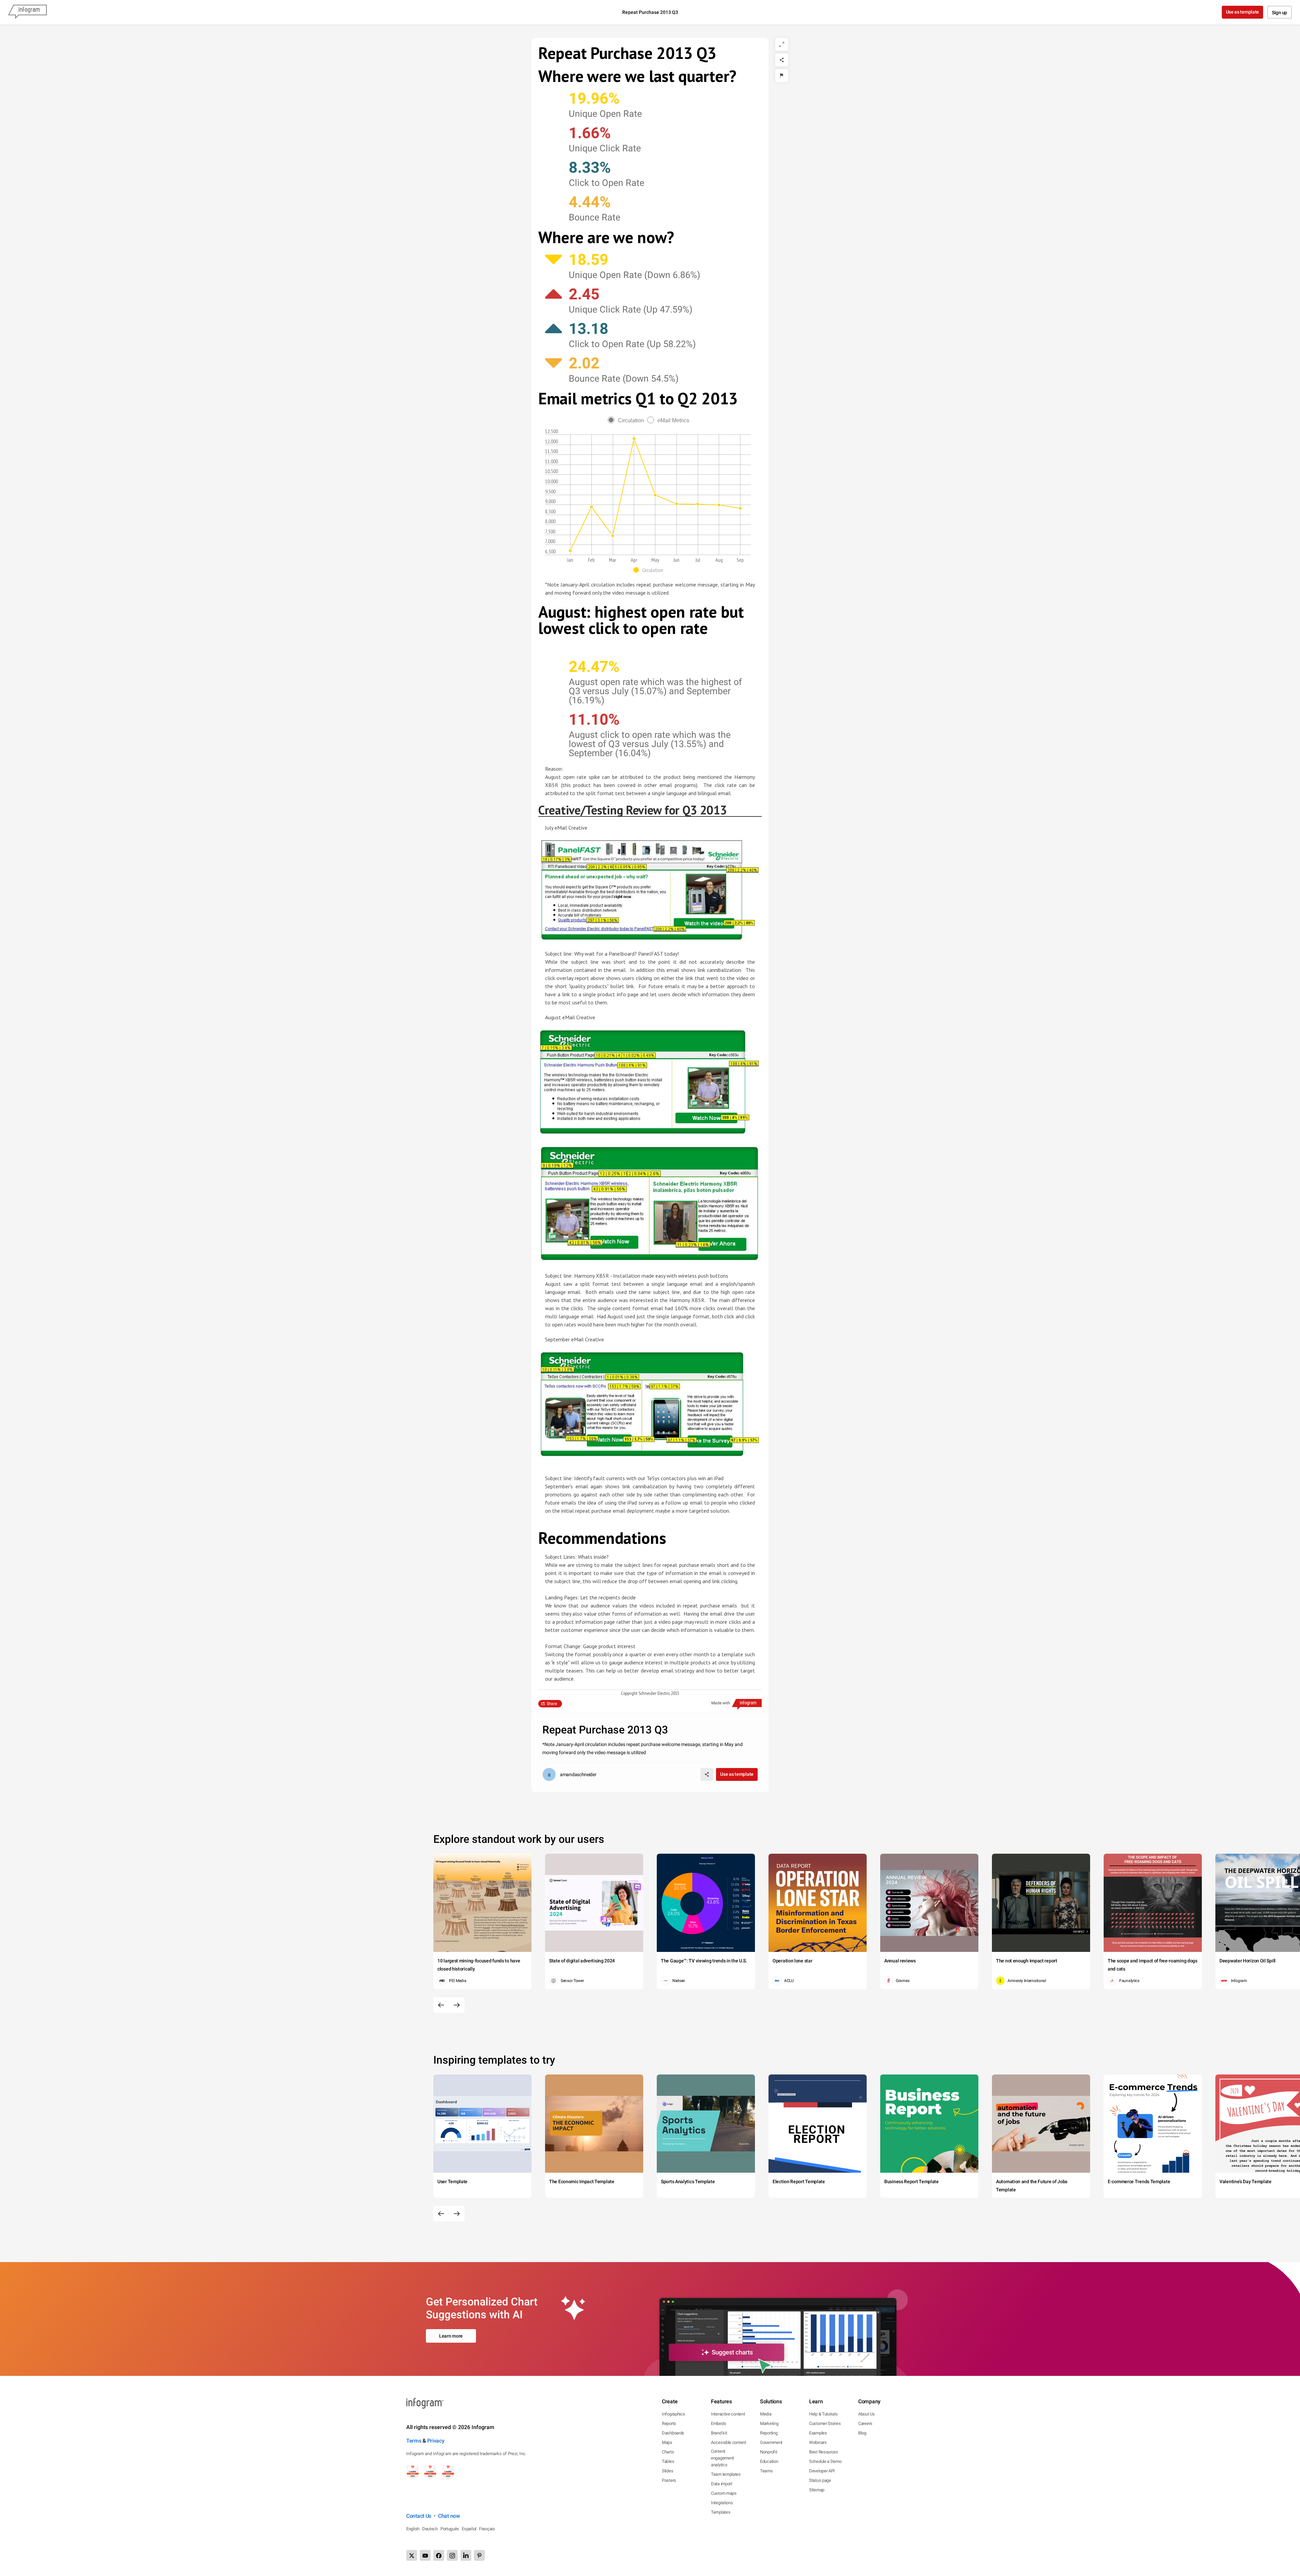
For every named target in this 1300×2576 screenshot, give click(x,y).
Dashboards (673, 2433)
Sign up (1280, 13)
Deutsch (430, 2529)
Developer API (822, 2471)
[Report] (782, 76)
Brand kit (719, 2433)
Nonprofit (768, 2452)
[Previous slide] (441, 2005)
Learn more (451, 2336)
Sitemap (817, 2490)
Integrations (722, 2503)
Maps (667, 2442)
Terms (414, 2441)
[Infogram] (27, 12)
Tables (668, 2461)
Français (487, 2529)
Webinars (818, 2442)
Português (450, 2529)
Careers (865, 2423)
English (413, 2529)
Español (469, 2529)
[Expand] (782, 44)
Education (769, 2461)
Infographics (673, 2414)
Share (552, 1704)
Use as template (1243, 12)
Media (766, 2414)
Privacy (436, 2441)
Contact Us (419, 2516)
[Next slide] (457, 2005)
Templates (721, 2512)
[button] (650, 570)
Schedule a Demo (825, 2461)
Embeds (718, 2423)
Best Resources (824, 2452)
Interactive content (728, 2414)
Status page (820, 2480)
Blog (862, 2433)
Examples (818, 2433)
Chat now (449, 2516)
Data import (722, 2484)
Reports (669, 2423)
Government (771, 2442)
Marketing (769, 2423)
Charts (668, 2452)
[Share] (782, 60)
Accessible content (729, 2442)
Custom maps (724, 2493)
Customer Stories (825, 2423)
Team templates (726, 2474)
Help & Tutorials (823, 2414)
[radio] (627, 420)
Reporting (769, 2433)
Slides (667, 2471)
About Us (866, 2414)
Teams (766, 2471)
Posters (669, 2480)
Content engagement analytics (722, 2458)
